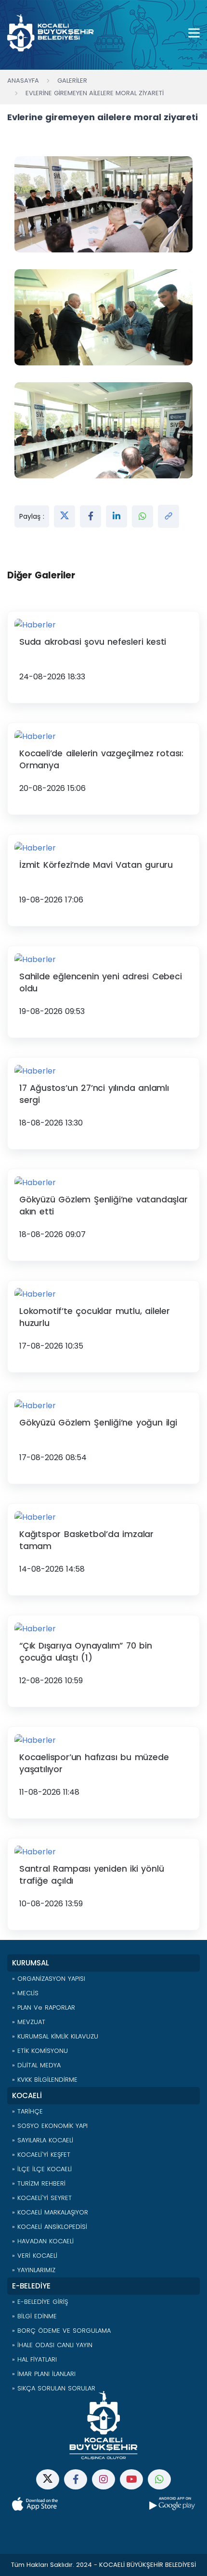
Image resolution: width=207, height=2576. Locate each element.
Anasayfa (23, 81)
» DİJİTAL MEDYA (36, 2065)
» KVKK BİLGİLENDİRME (45, 2080)
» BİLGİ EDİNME (34, 2316)
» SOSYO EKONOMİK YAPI (50, 2126)
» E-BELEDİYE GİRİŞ (40, 2302)
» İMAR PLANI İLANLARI (44, 2374)
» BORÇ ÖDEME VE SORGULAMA (61, 2331)
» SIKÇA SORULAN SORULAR (54, 2388)
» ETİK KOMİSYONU (40, 2051)
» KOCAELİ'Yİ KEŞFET (41, 2155)
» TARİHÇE (27, 2111)
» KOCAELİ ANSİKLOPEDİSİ (50, 2227)
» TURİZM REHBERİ (39, 2183)
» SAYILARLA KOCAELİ (43, 2140)
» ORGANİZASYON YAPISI (49, 1979)
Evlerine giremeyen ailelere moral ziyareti (95, 93)
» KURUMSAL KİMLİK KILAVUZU (55, 2036)
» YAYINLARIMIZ (34, 2270)
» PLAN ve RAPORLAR (44, 2007)
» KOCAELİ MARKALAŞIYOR (50, 2212)
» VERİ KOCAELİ (35, 2256)
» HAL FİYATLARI (34, 2359)
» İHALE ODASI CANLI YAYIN (52, 2345)
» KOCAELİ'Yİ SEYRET (42, 2198)
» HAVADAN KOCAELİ (43, 2241)
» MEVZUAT (29, 2022)
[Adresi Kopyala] (168, 516)
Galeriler (72, 81)
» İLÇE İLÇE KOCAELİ (42, 2169)
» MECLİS (25, 1993)
